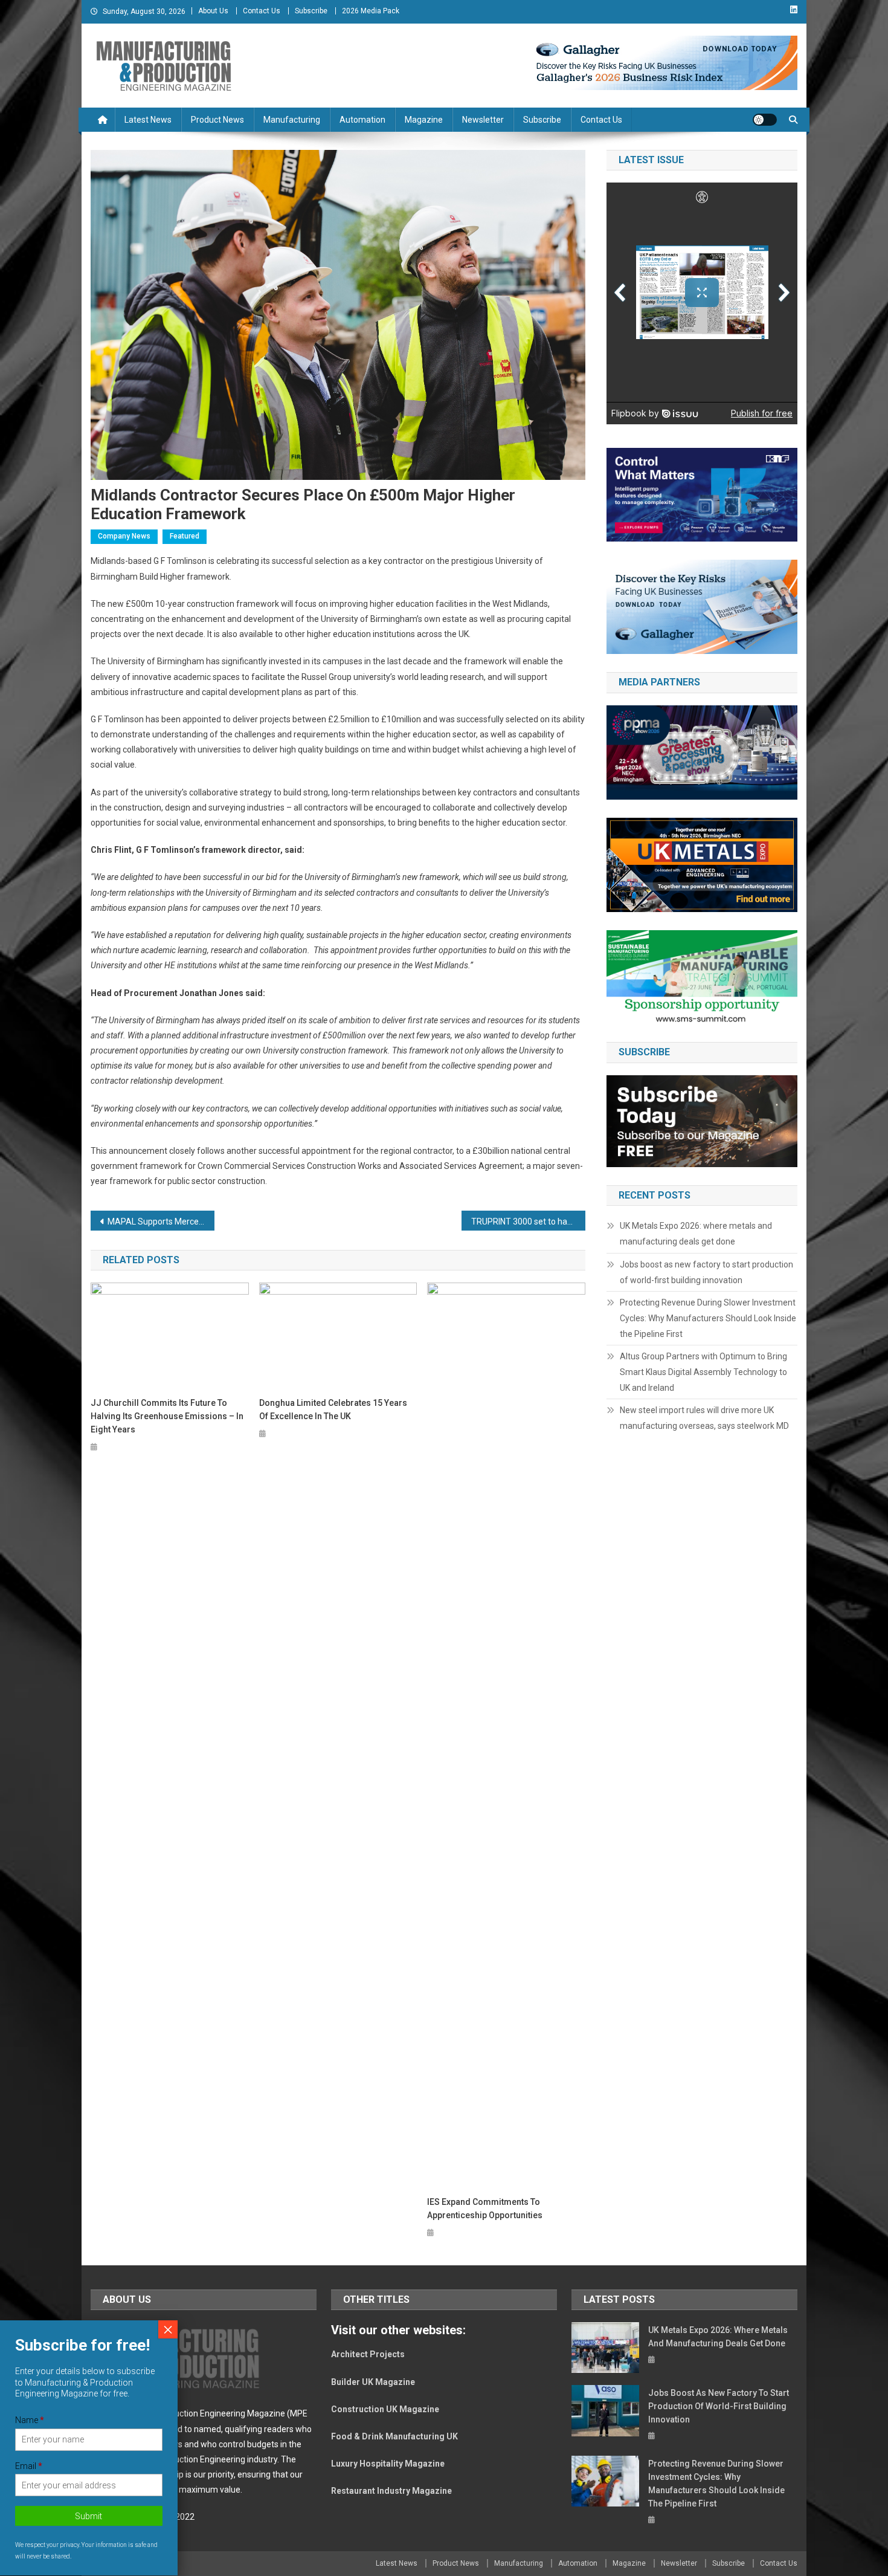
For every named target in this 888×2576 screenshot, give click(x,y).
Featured (185, 536)
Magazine (424, 120)
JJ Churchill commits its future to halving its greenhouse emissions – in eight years (167, 1416)
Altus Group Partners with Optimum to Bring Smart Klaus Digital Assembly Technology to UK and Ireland (703, 1372)
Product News (217, 120)
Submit (89, 2517)
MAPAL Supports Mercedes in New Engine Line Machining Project (161, 1222)
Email (29, 2466)
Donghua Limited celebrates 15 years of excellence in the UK (333, 1409)
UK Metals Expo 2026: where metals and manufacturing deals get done (696, 1234)
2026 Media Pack (371, 11)
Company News (124, 536)
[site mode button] (765, 120)
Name (30, 2420)
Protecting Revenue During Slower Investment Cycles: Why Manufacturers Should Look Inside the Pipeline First (708, 1318)
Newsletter (483, 120)
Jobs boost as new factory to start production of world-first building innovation (706, 1272)
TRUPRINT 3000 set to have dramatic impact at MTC (528, 1222)
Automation (362, 120)
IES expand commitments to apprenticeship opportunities (485, 2209)
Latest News (148, 120)
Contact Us (262, 11)
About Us (213, 11)
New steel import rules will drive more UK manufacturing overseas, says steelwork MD (704, 1418)
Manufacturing (292, 120)
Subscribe (311, 11)
